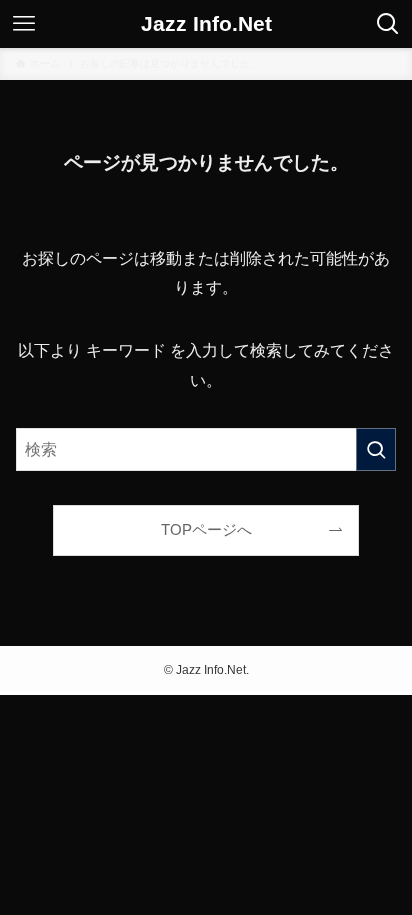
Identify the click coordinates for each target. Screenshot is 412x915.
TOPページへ (206, 530)
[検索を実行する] (376, 449)
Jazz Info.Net (206, 24)
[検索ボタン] (388, 24)
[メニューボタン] (24, 24)
